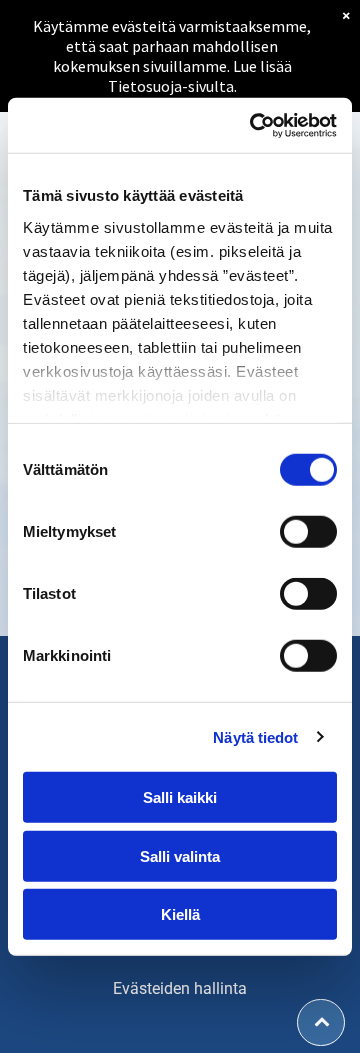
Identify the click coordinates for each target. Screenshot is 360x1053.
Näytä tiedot (255, 736)
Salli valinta (180, 855)
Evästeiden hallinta (180, 988)
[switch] (308, 532)
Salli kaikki (180, 797)
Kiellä (180, 914)
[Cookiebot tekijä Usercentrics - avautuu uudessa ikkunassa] (254, 125)
